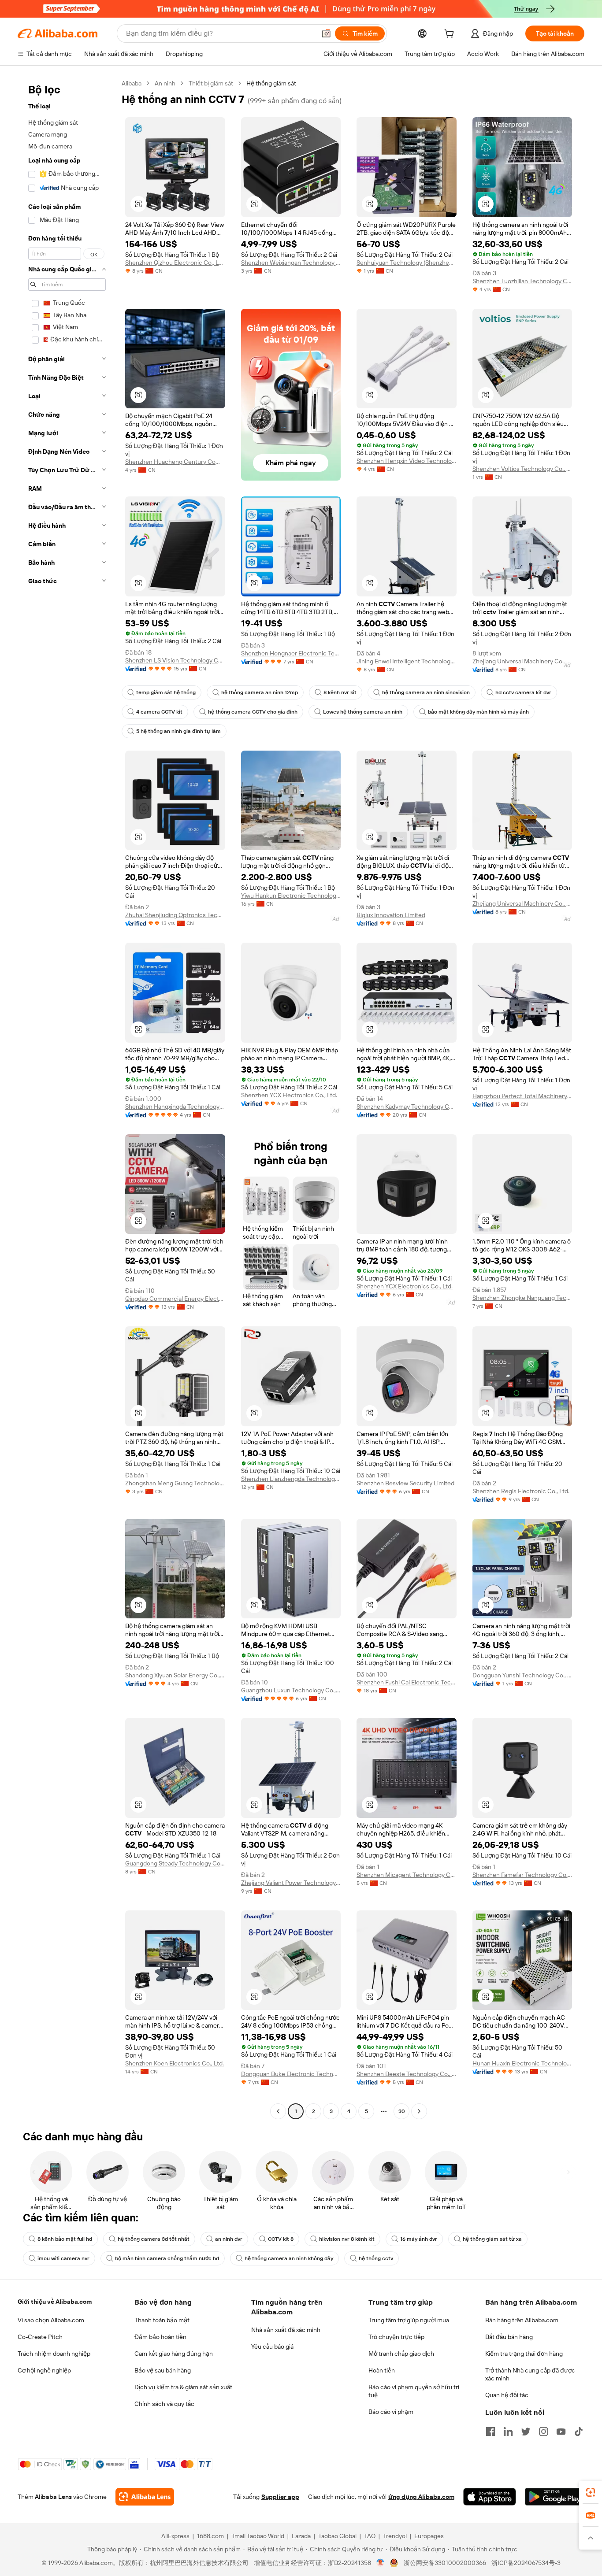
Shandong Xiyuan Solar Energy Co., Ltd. (175, 1675)
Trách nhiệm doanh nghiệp (54, 2354)
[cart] (451, 35)
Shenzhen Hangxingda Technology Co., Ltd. (175, 1107)
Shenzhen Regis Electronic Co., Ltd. (521, 1491)
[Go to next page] (419, 2111)
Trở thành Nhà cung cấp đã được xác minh (530, 2374)
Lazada (301, 2536)
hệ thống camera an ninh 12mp (260, 692)
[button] (326, 33)
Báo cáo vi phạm (391, 2412)
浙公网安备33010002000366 (445, 2563)
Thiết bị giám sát (211, 83)
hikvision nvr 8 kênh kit (347, 2239)
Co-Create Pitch (40, 2337)
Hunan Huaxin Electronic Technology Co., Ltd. (522, 2063)
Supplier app (280, 2497)
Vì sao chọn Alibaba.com (51, 2320)
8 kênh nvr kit (340, 692)
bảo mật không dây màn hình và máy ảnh (478, 712)
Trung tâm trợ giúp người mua (409, 2320)
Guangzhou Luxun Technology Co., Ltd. (291, 1690)
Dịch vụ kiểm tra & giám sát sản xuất (183, 2387)
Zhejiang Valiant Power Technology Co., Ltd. (291, 1883)
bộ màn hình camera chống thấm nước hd (167, 2258)
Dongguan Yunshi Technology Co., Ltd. (522, 1675)
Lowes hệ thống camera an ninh (363, 712)
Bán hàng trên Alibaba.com (522, 2320)
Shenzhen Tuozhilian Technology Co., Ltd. (522, 281)
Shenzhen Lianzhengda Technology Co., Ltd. (291, 1479)
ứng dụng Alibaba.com (421, 2497)
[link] (591, 2492)
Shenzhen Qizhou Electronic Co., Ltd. (175, 263)
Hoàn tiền (382, 2370)
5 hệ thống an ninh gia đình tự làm (178, 731)
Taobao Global (337, 2536)
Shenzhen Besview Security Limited (405, 1483)
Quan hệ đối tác (507, 2395)
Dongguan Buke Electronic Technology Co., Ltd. (291, 2074)
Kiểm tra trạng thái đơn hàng (524, 2354)
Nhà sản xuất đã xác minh (286, 2330)
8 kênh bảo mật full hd (65, 2239)
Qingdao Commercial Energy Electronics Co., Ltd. (175, 1299)
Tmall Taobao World (258, 2536)
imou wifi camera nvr (63, 2258)
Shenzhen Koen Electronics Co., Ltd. (175, 2063)
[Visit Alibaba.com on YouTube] (561, 2432)
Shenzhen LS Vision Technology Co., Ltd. (175, 660)
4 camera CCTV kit (159, 712)
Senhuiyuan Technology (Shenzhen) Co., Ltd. (407, 263)
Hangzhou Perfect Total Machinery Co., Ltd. (522, 1096)
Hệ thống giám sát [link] (271, 83)
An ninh (165, 83)
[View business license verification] (381, 2563)
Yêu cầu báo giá (272, 2347)
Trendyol (395, 2536)
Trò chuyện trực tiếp (396, 2337)
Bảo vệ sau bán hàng (163, 2370)
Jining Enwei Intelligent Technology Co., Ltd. (407, 661)
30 (402, 2111)
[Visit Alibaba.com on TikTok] (579, 2432)
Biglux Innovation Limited (391, 915)
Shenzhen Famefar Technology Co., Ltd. (522, 1875)
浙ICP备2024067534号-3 (526, 2563)
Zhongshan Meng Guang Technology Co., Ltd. (175, 1483)
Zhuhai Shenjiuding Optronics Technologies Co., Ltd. (175, 915)
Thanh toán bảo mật (162, 2320)
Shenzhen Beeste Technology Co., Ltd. (407, 2074)
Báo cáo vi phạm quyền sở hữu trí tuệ (414, 2391)
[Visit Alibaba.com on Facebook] (491, 2432)
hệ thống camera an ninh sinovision (426, 692)
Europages (429, 2536)
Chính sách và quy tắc (164, 2404)
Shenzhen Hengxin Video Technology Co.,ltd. (407, 461)
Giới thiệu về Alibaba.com (55, 2302)
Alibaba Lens (53, 2497)
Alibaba (132, 83)
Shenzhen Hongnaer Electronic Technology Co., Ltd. (291, 653)
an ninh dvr (229, 2239)
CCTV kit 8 (281, 2239)
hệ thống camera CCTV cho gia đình (253, 712)
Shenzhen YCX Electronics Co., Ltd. (289, 1095)
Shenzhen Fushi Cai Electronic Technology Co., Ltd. (407, 1682)
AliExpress (175, 2536)
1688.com (210, 2536)
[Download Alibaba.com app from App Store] (490, 2497)
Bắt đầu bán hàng (509, 2337)
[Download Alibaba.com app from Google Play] (555, 2497)
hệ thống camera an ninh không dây (289, 2258)
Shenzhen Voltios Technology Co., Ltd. (522, 469)
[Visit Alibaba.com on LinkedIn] (508, 2432)
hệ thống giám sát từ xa (492, 2239)
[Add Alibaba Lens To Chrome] (145, 2497)
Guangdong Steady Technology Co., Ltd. (175, 1863)
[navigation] (67, 1098)
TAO (370, 2536)
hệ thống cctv (376, 2258)
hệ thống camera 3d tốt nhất (154, 2239)
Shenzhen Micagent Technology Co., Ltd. (407, 1875)
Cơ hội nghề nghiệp (44, 2370)
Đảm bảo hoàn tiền (160, 2337)
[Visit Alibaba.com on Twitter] (526, 2432)
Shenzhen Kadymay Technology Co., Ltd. (407, 1107)
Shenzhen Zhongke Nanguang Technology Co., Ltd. (522, 1298)
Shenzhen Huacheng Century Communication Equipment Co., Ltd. (175, 462)
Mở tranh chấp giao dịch (401, 2354)
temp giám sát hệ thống (166, 692)
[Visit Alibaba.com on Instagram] (543, 2432)
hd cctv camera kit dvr (523, 692)
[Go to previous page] (278, 2111)
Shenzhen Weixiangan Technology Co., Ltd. (291, 263)
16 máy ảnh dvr (419, 2239)
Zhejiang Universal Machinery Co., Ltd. (522, 661)
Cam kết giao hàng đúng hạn (174, 2354)
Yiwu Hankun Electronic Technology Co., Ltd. (291, 896)
